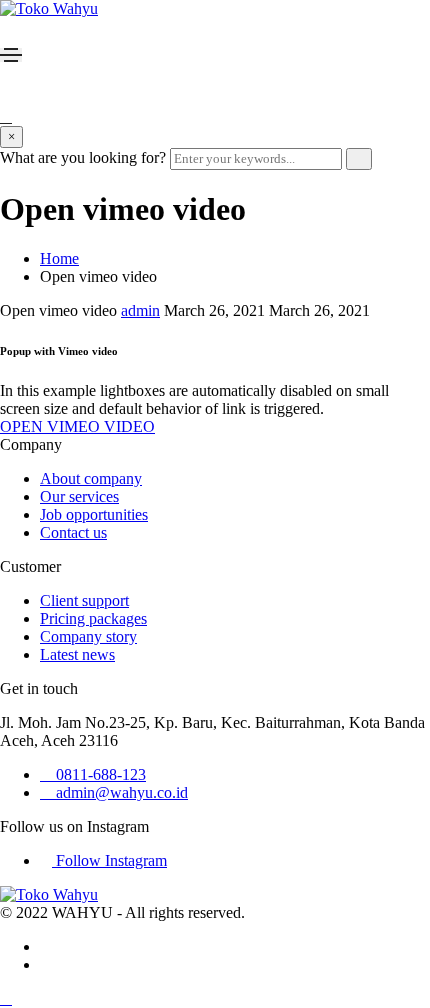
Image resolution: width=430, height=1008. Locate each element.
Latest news (77, 654)
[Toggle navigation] (11, 55)
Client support (84, 600)
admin (140, 310)
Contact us (73, 532)
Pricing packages (93, 618)
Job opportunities (94, 514)
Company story (88, 636)
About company (91, 478)
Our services (79, 496)
